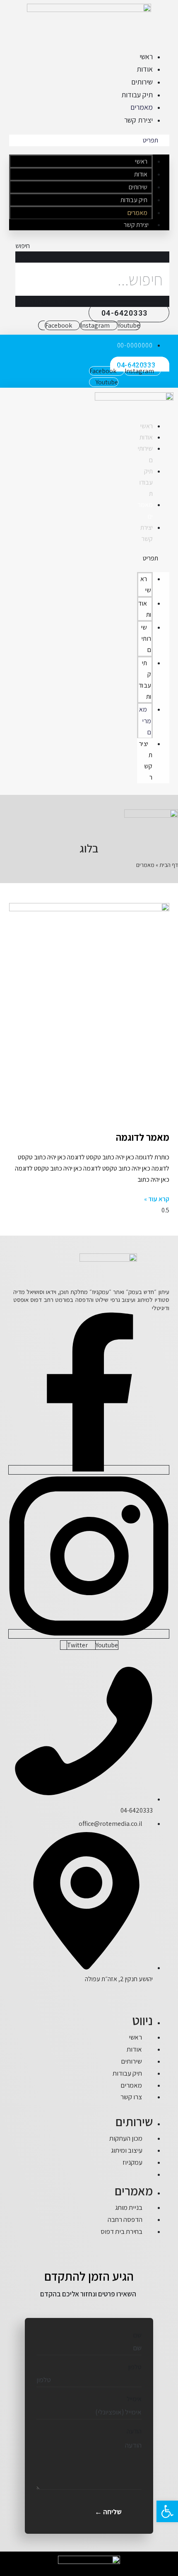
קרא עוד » (157, 1199)
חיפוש (23, 257)
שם (137, 2335)
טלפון (135, 2367)
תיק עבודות (137, 95)
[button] (89, 140)
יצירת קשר (138, 120)
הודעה (134, 2431)
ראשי (146, 57)
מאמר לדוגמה (143, 1137)
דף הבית (169, 865)
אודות (145, 69)
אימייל (134, 2399)
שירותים (142, 82)
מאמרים (142, 107)
